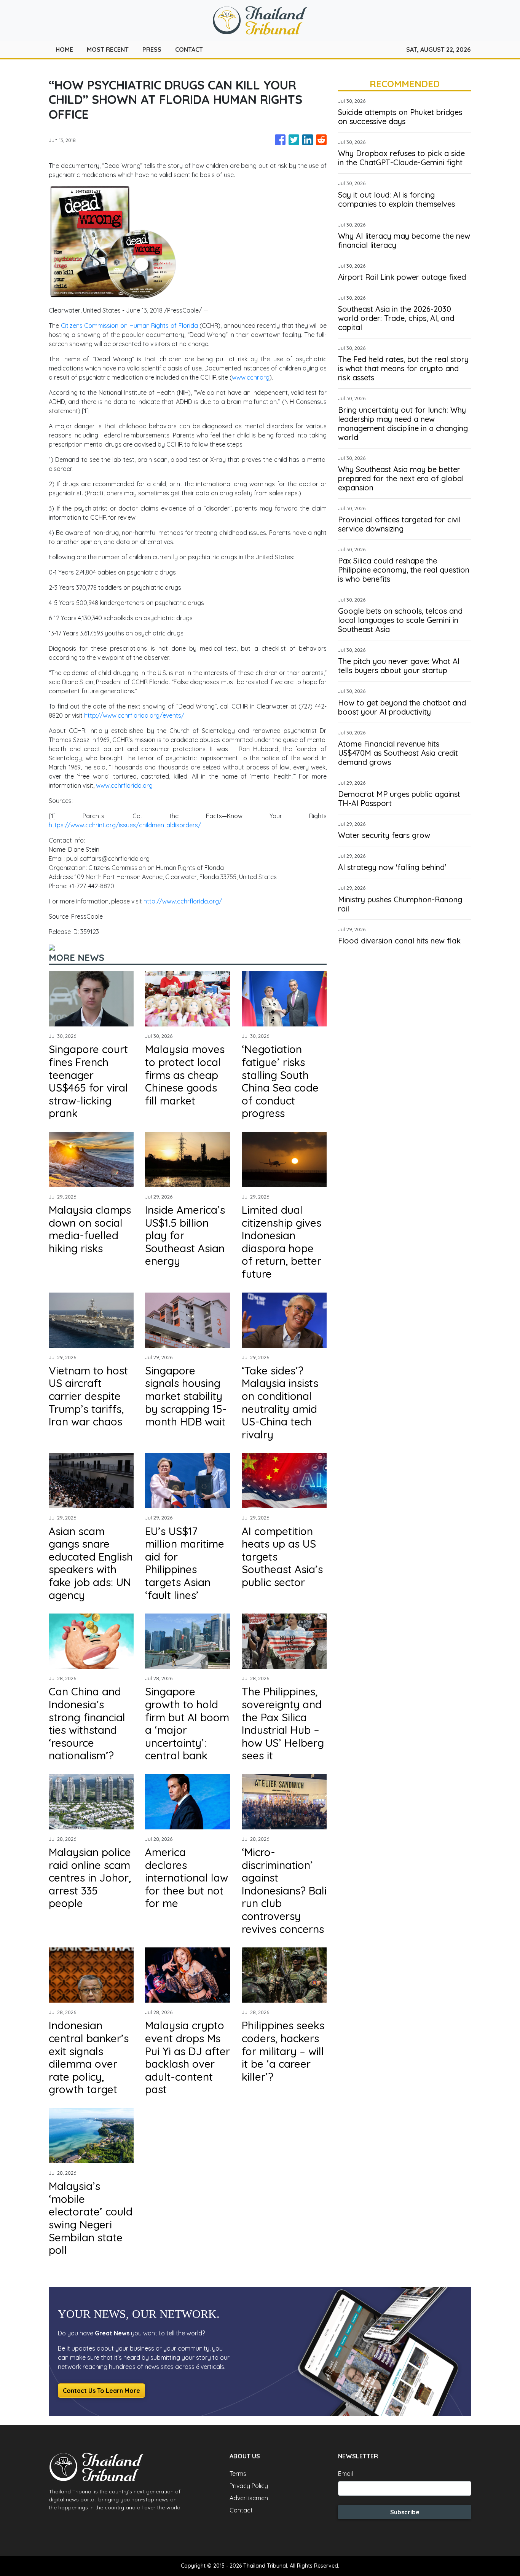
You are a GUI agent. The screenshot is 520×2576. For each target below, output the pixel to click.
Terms (238, 2474)
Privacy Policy (249, 2486)
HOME (64, 49)
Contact (241, 2510)
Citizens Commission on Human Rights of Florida (129, 326)
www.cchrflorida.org (124, 785)
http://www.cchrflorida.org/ (183, 901)
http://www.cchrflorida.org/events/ (134, 715)
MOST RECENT (108, 49)
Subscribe (405, 2512)
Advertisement (250, 2498)
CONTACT (189, 49)
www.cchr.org (251, 377)
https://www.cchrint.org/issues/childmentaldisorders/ (125, 825)
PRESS (152, 49)
